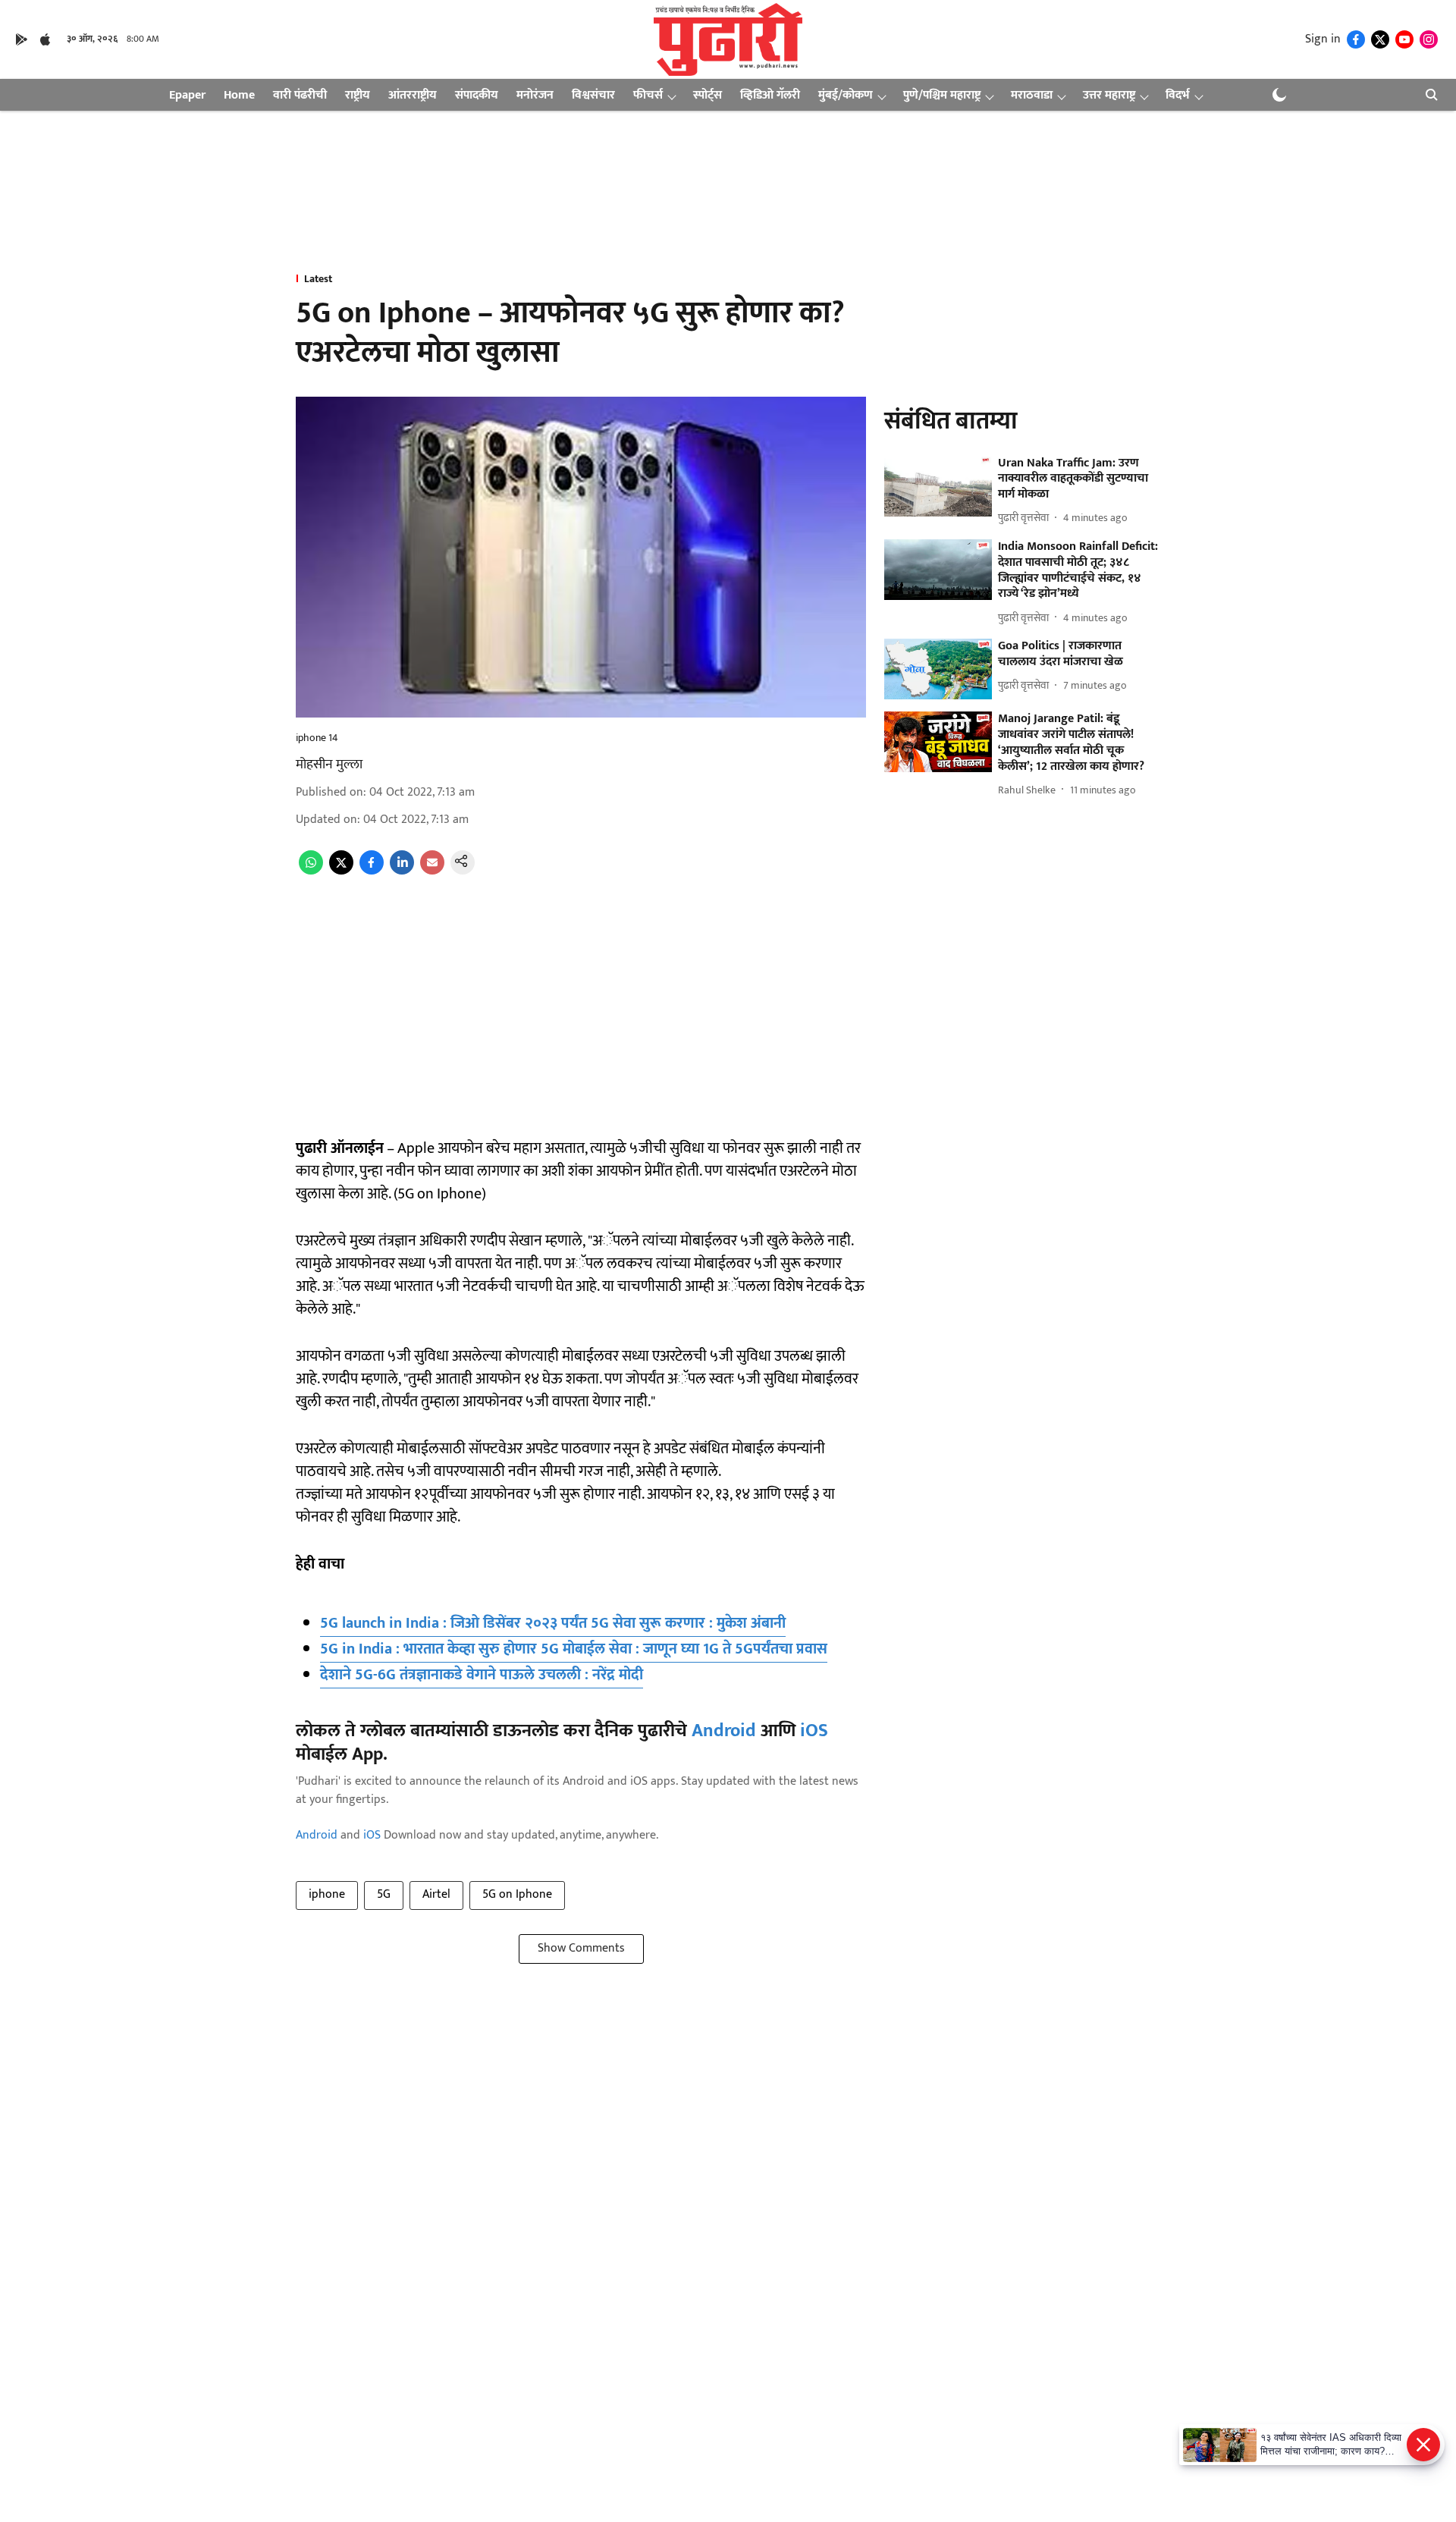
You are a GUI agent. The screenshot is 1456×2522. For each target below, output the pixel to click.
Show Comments (581, 1948)
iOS (814, 1731)
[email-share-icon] (432, 871)
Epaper (187, 95)
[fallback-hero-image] (938, 486)
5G (384, 1894)
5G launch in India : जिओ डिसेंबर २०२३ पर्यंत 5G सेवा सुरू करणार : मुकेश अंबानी (553, 1623)
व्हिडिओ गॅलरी (770, 95)
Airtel (436, 1894)
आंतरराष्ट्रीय (413, 95)
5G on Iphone (517, 1894)
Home (239, 95)
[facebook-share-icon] (372, 871)
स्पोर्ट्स (708, 95)
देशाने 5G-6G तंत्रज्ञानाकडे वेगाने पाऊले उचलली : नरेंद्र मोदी (482, 1675)
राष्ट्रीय (358, 95)
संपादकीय (477, 95)
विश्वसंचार (593, 95)
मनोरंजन (535, 95)
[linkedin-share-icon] (402, 871)
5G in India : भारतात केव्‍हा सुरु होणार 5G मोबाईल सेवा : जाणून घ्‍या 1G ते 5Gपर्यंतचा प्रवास (574, 1649)
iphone (327, 1894)
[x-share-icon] (341, 871)
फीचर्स (648, 95)
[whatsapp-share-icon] (311, 871)
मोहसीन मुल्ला (329, 765)
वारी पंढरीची (300, 95)
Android (724, 1731)
